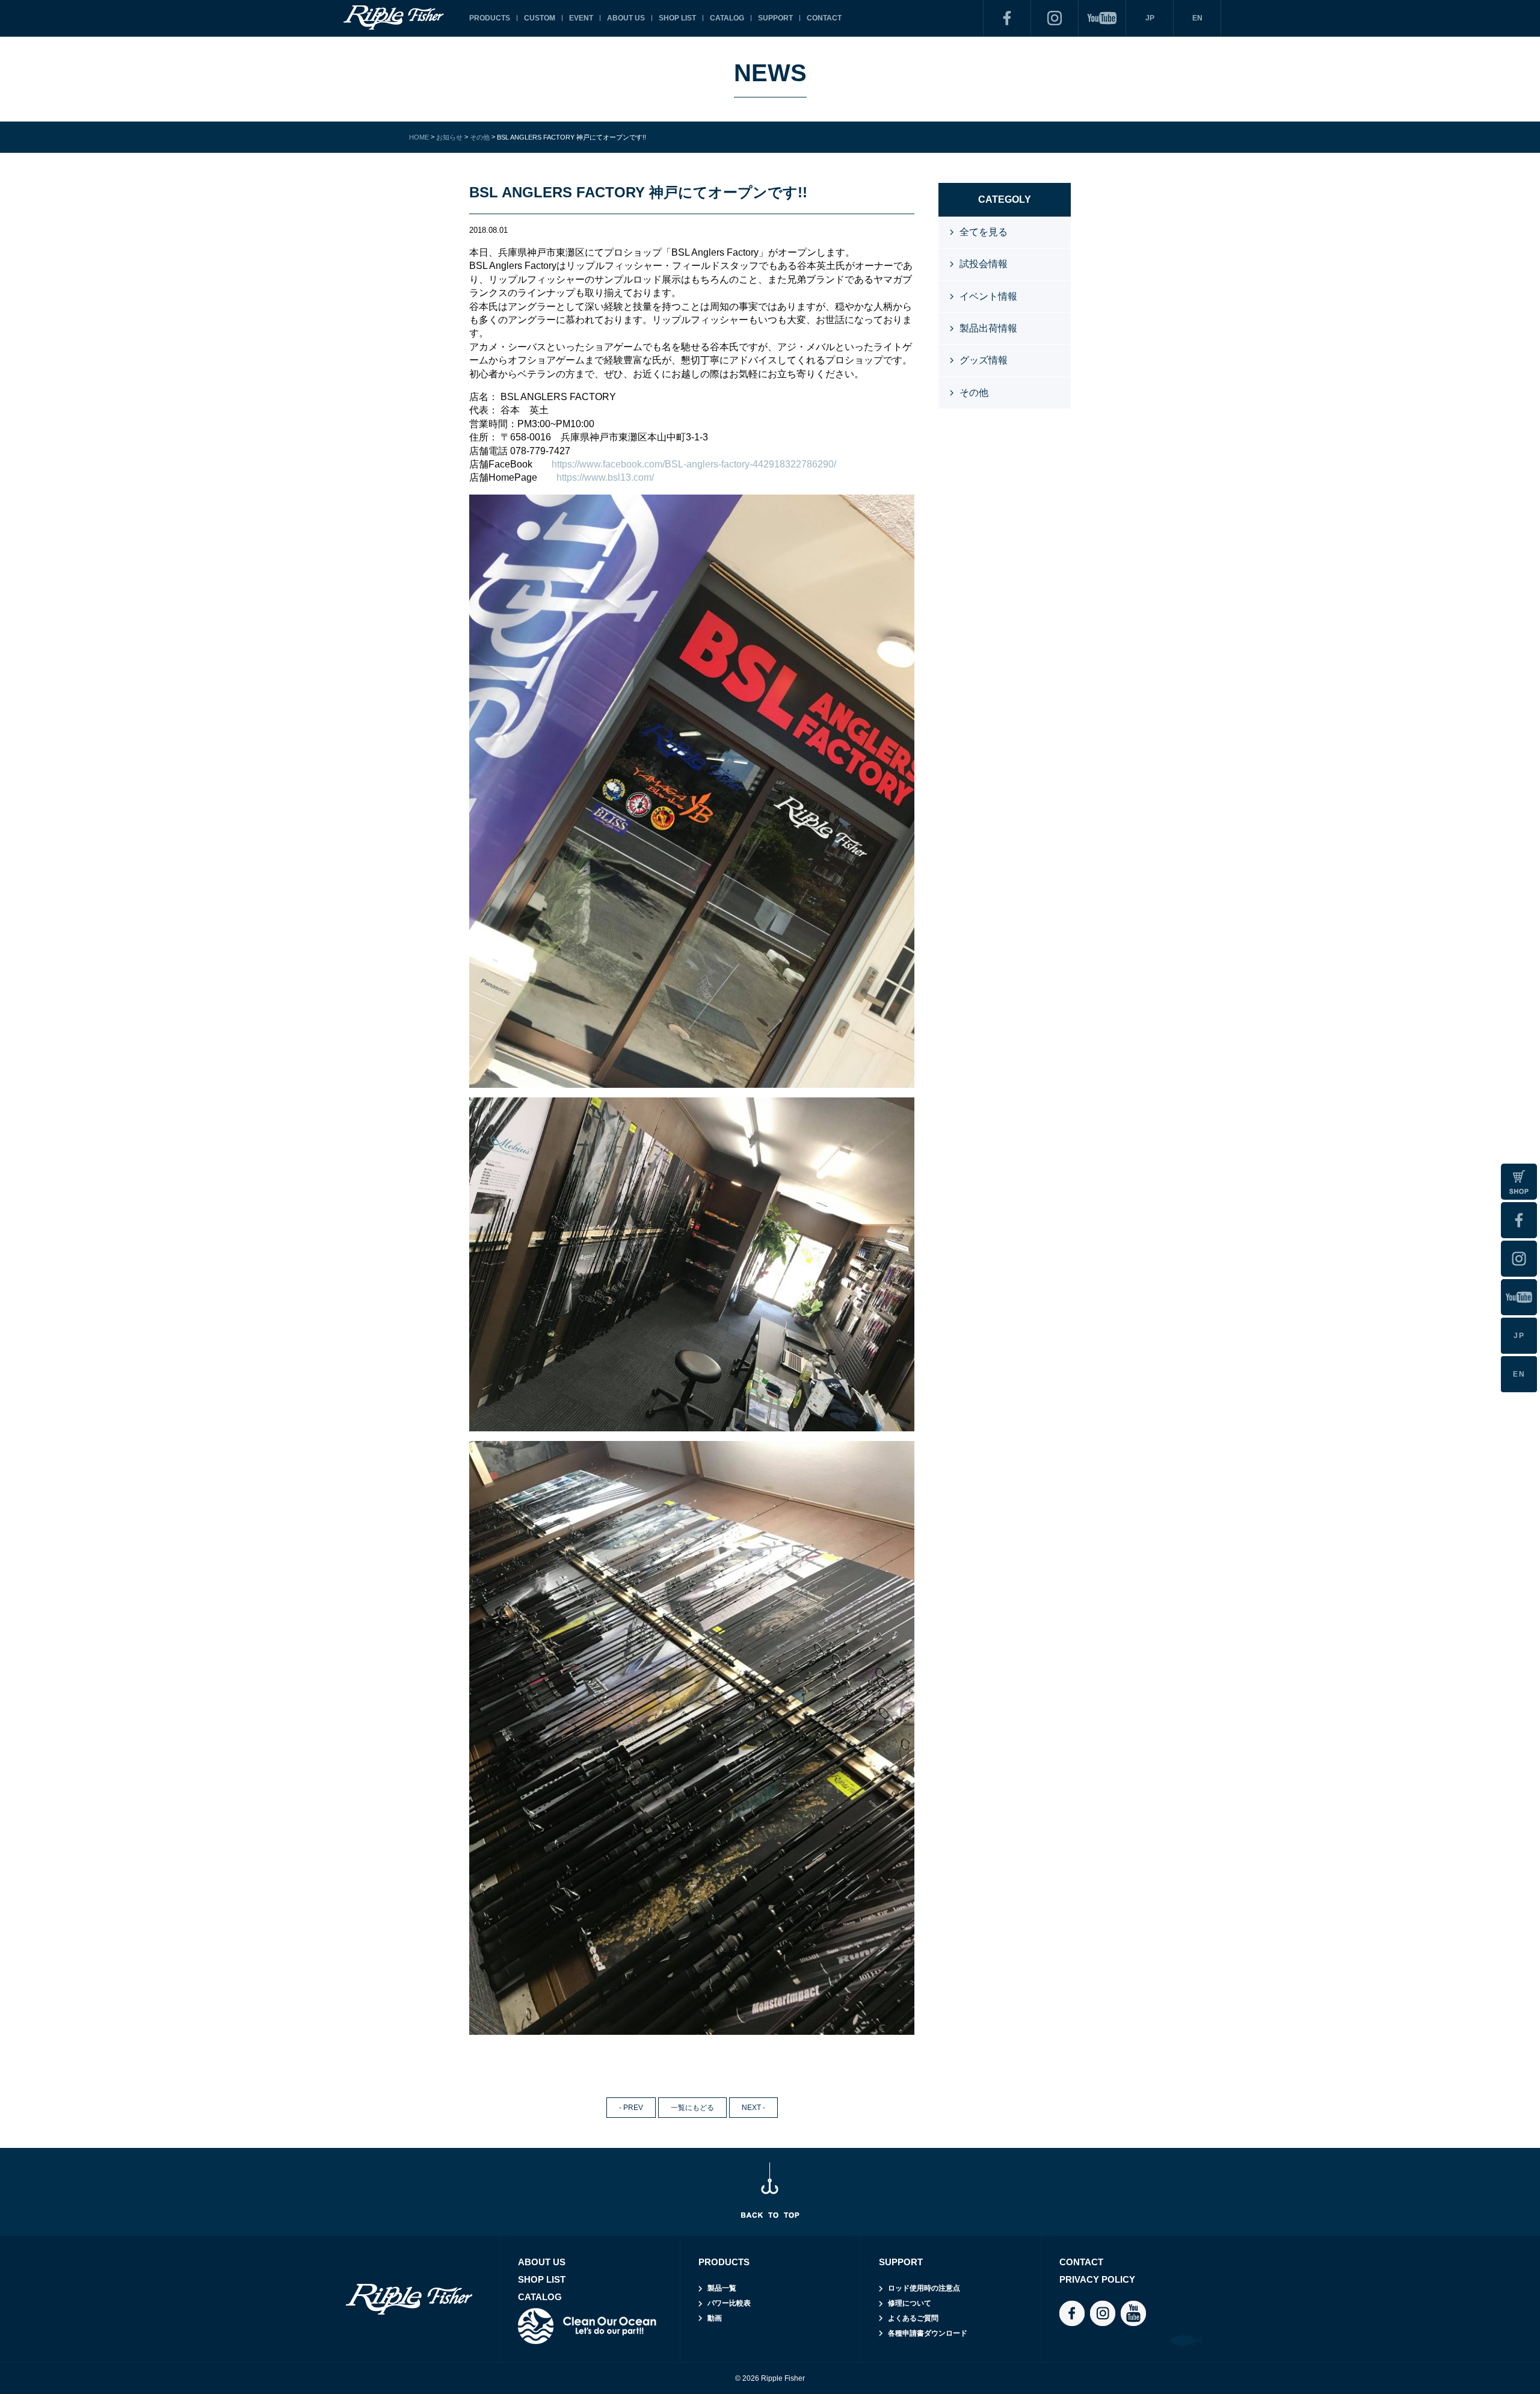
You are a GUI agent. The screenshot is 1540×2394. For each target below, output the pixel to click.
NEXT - (753, 2108)
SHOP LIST (677, 18)
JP (1150, 18)
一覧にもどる (692, 2108)
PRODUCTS (490, 18)
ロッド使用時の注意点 (924, 2288)
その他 (974, 393)
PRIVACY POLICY (1097, 2279)
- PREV (631, 2108)
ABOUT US (626, 18)
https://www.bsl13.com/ (605, 477)
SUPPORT (775, 18)
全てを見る (984, 232)
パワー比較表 (729, 2303)
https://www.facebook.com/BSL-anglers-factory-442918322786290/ (694, 464)
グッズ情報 (984, 360)
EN (1197, 18)
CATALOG (727, 18)
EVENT (581, 18)
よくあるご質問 (913, 2318)
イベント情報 (988, 296)
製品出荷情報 (988, 328)
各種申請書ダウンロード (928, 2333)
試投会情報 (984, 264)
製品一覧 (722, 2288)
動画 (715, 2318)
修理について (910, 2303)
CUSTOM (540, 18)
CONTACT (824, 18)
